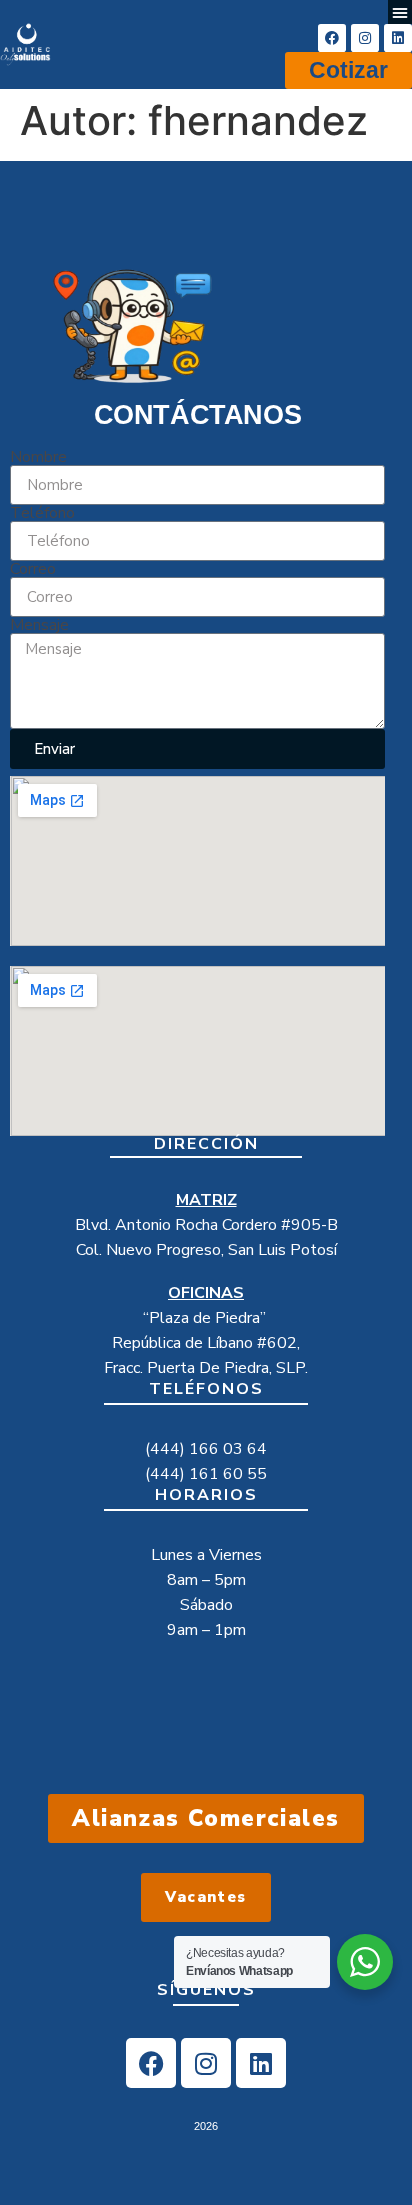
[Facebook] (332, 38)
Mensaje (39, 625)
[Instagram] (365, 38)
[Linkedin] (398, 38)
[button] (400, 12)
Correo (33, 569)
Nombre (38, 457)
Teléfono (42, 513)
